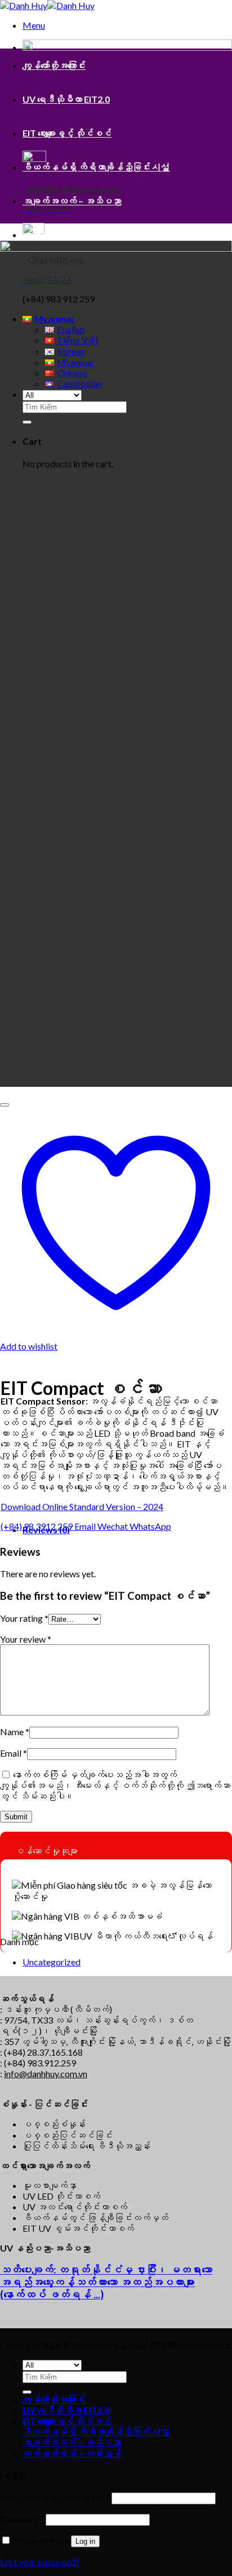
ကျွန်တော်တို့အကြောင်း (54, 65)
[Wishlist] (5, 1105)
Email (14, 1753)
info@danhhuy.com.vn (46, 2073)
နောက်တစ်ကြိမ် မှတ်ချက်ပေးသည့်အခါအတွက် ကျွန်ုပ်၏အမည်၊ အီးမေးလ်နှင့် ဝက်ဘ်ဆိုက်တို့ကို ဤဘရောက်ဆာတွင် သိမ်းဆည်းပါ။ (115, 1785)
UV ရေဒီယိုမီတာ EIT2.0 (66, 99)
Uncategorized (52, 1962)
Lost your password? (40, 2562)
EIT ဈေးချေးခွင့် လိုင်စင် (67, 133)
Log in (85, 2541)
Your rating (24, 1618)
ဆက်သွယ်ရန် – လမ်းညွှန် (72, 234)
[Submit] (27, 2392)
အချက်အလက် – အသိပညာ (72, 201)
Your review (26, 1639)
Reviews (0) (46, 1530)
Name (15, 1732)
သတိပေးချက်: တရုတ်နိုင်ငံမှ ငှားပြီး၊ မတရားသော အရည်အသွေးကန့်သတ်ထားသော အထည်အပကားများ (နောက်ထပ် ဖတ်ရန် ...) (106, 2282)
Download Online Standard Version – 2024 (82, 1506)
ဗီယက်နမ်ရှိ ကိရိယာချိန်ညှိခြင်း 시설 (96, 167)
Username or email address (55, 2497)
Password (22, 2519)
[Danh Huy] (47, 5)
